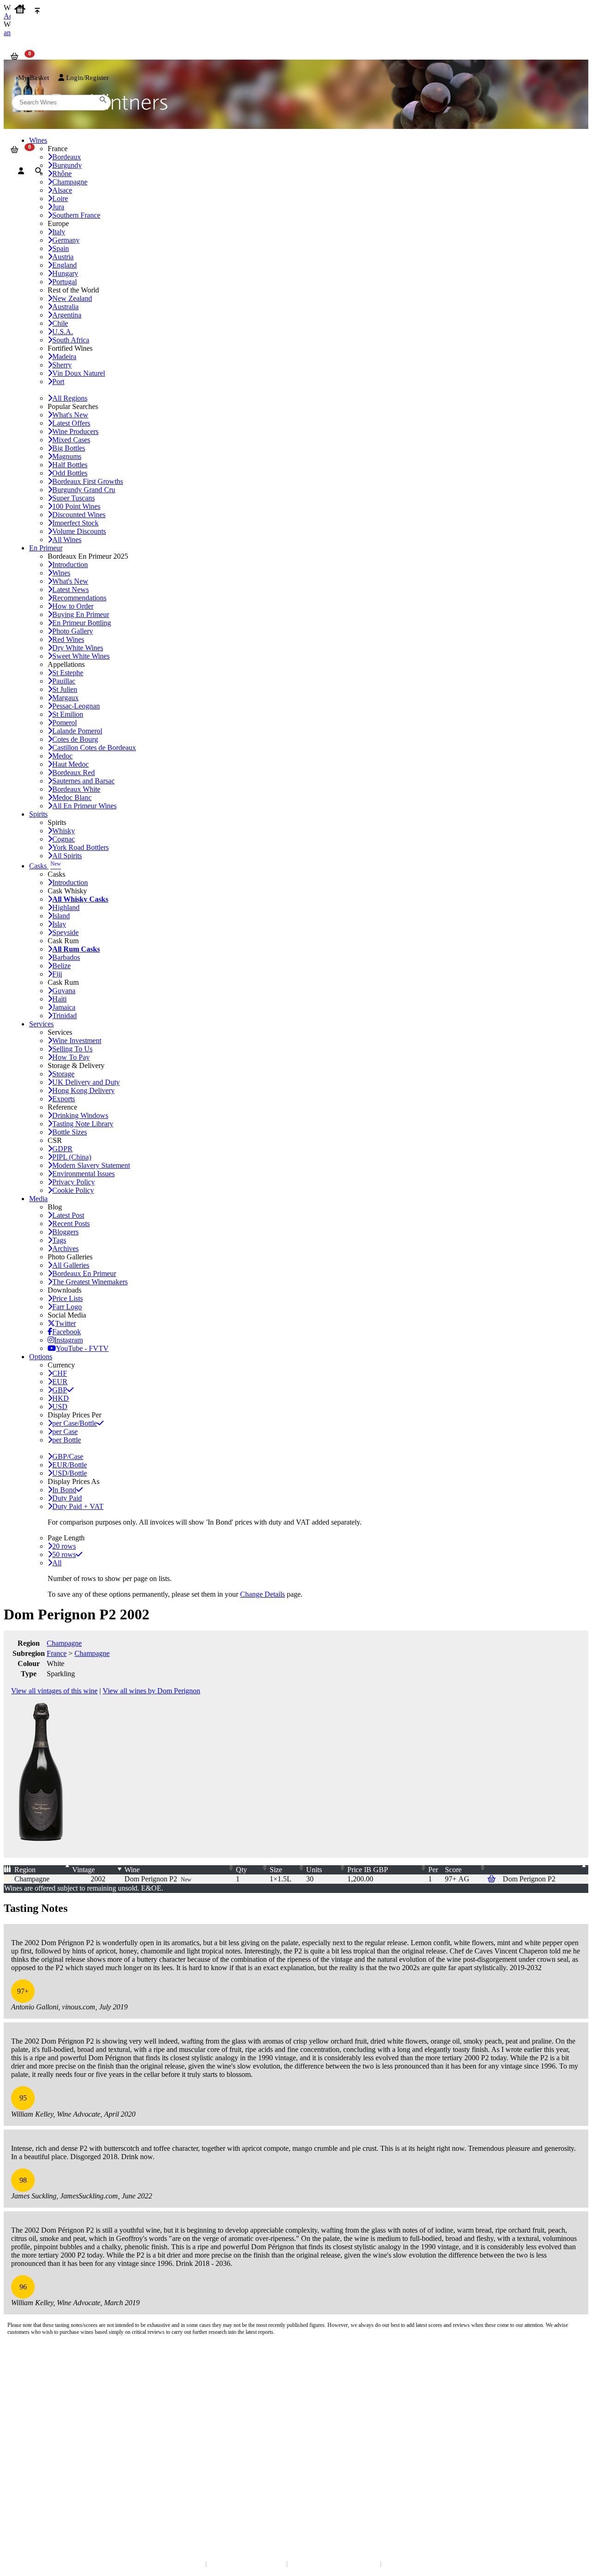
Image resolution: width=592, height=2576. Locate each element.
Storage (63, 1074)
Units (314, 1870)
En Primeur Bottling (82, 623)
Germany (66, 240)
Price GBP (368, 1870)
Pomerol (65, 723)
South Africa (71, 340)
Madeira (64, 357)
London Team (29, 2390)
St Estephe (68, 673)
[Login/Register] (21, 171)
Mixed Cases (71, 440)
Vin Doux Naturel (79, 373)
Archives (65, 1248)
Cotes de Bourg (75, 739)
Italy (59, 232)
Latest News (71, 589)
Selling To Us (72, 1049)
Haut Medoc (71, 764)
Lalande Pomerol (77, 731)
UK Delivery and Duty (86, 1082)
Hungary (65, 273)
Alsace (62, 190)
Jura (58, 207)
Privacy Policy (74, 1182)
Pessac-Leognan (76, 706)
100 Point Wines (76, 506)
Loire (60, 198)
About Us (23, 2421)
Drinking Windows (80, 1115)
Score (453, 1870)
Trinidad (65, 1016)
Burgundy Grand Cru (84, 490)
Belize (62, 966)
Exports (64, 1099)
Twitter (65, 1323)
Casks (45, 866)
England (65, 265)
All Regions (70, 398)
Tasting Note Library (83, 1124)
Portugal (65, 282)
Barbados (66, 957)
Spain (61, 248)
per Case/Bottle (75, 1423)
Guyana (64, 991)
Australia (65, 307)
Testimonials (28, 2430)
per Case (65, 1431)
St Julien (65, 689)
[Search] (39, 171)
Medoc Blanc (72, 797)
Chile (60, 323)
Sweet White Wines (81, 656)
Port (58, 382)
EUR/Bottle (70, 1465)
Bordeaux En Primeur (84, 1273)
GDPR (62, 1149)
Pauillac (64, 681)
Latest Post (68, 1215)
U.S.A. (63, 332)
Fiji (57, 974)
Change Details (262, 1594)
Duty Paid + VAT (78, 1506)
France (57, 1653)
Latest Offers (71, 423)
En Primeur (46, 548)
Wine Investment (77, 1041)
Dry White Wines (78, 648)
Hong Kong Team (34, 2499)
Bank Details (28, 2381)
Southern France (76, 215)
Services (41, 1024)
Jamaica (64, 1007)
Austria (63, 257)
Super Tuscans (74, 498)
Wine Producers (75, 431)
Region (25, 1870)
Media (38, 1199)
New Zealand (72, 298)
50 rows (64, 1554)
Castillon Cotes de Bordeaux (94, 748)
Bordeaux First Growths (88, 481)
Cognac (64, 839)
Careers (21, 2449)
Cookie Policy (73, 1190)
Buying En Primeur (81, 614)
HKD (61, 1398)
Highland (66, 907)
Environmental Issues (83, 1174)
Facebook (67, 1332)
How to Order (73, 606)
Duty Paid (67, 1498)
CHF (60, 1373)
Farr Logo (67, 1307)
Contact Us (25, 2372)
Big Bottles (69, 448)
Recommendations (79, 598)
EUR (60, 1382)
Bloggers (65, 1232)
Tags (59, 1240)
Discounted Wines (79, 515)
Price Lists (68, 1298)
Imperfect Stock (75, 523)
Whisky (64, 831)
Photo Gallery (73, 631)
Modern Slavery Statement (91, 1165)
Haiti (59, 999)
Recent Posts (71, 1224)
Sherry (62, 365)
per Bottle (67, 1440)
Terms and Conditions (39, 2439)
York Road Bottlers (80, 847)
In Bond (64, 1490)
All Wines (67, 540)
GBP (60, 1390)
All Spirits (67, 856)
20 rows (64, 1546)
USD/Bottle (70, 1473)
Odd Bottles (70, 473)
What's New (70, 415)
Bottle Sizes (70, 1132)
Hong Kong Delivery (83, 1090)
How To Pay (71, 1057)
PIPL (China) (72, 1157)
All (57, 1563)
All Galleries (71, 1265)
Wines (61, 573)
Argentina (67, 315)
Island (61, 916)
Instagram (68, 1340)
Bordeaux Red (74, 772)
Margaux (65, 698)
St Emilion (68, 714)
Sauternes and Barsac (83, 781)
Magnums (67, 456)
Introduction (70, 565)
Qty (241, 1870)
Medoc (62, 756)
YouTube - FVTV (82, 1348)
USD (60, 1407)
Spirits (38, 814)
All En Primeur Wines (84, 806)
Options (41, 1357)
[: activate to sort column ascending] (545, 1870)
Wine (132, 1870)
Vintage (83, 1870)
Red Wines (68, 639)
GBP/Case (68, 1456)
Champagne (64, 1643)
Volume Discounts (79, 531)
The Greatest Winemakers (90, 1282)
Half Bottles (70, 465)
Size (276, 1870)
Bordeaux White (76, 789)
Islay (59, 924)
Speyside (65, 932)
